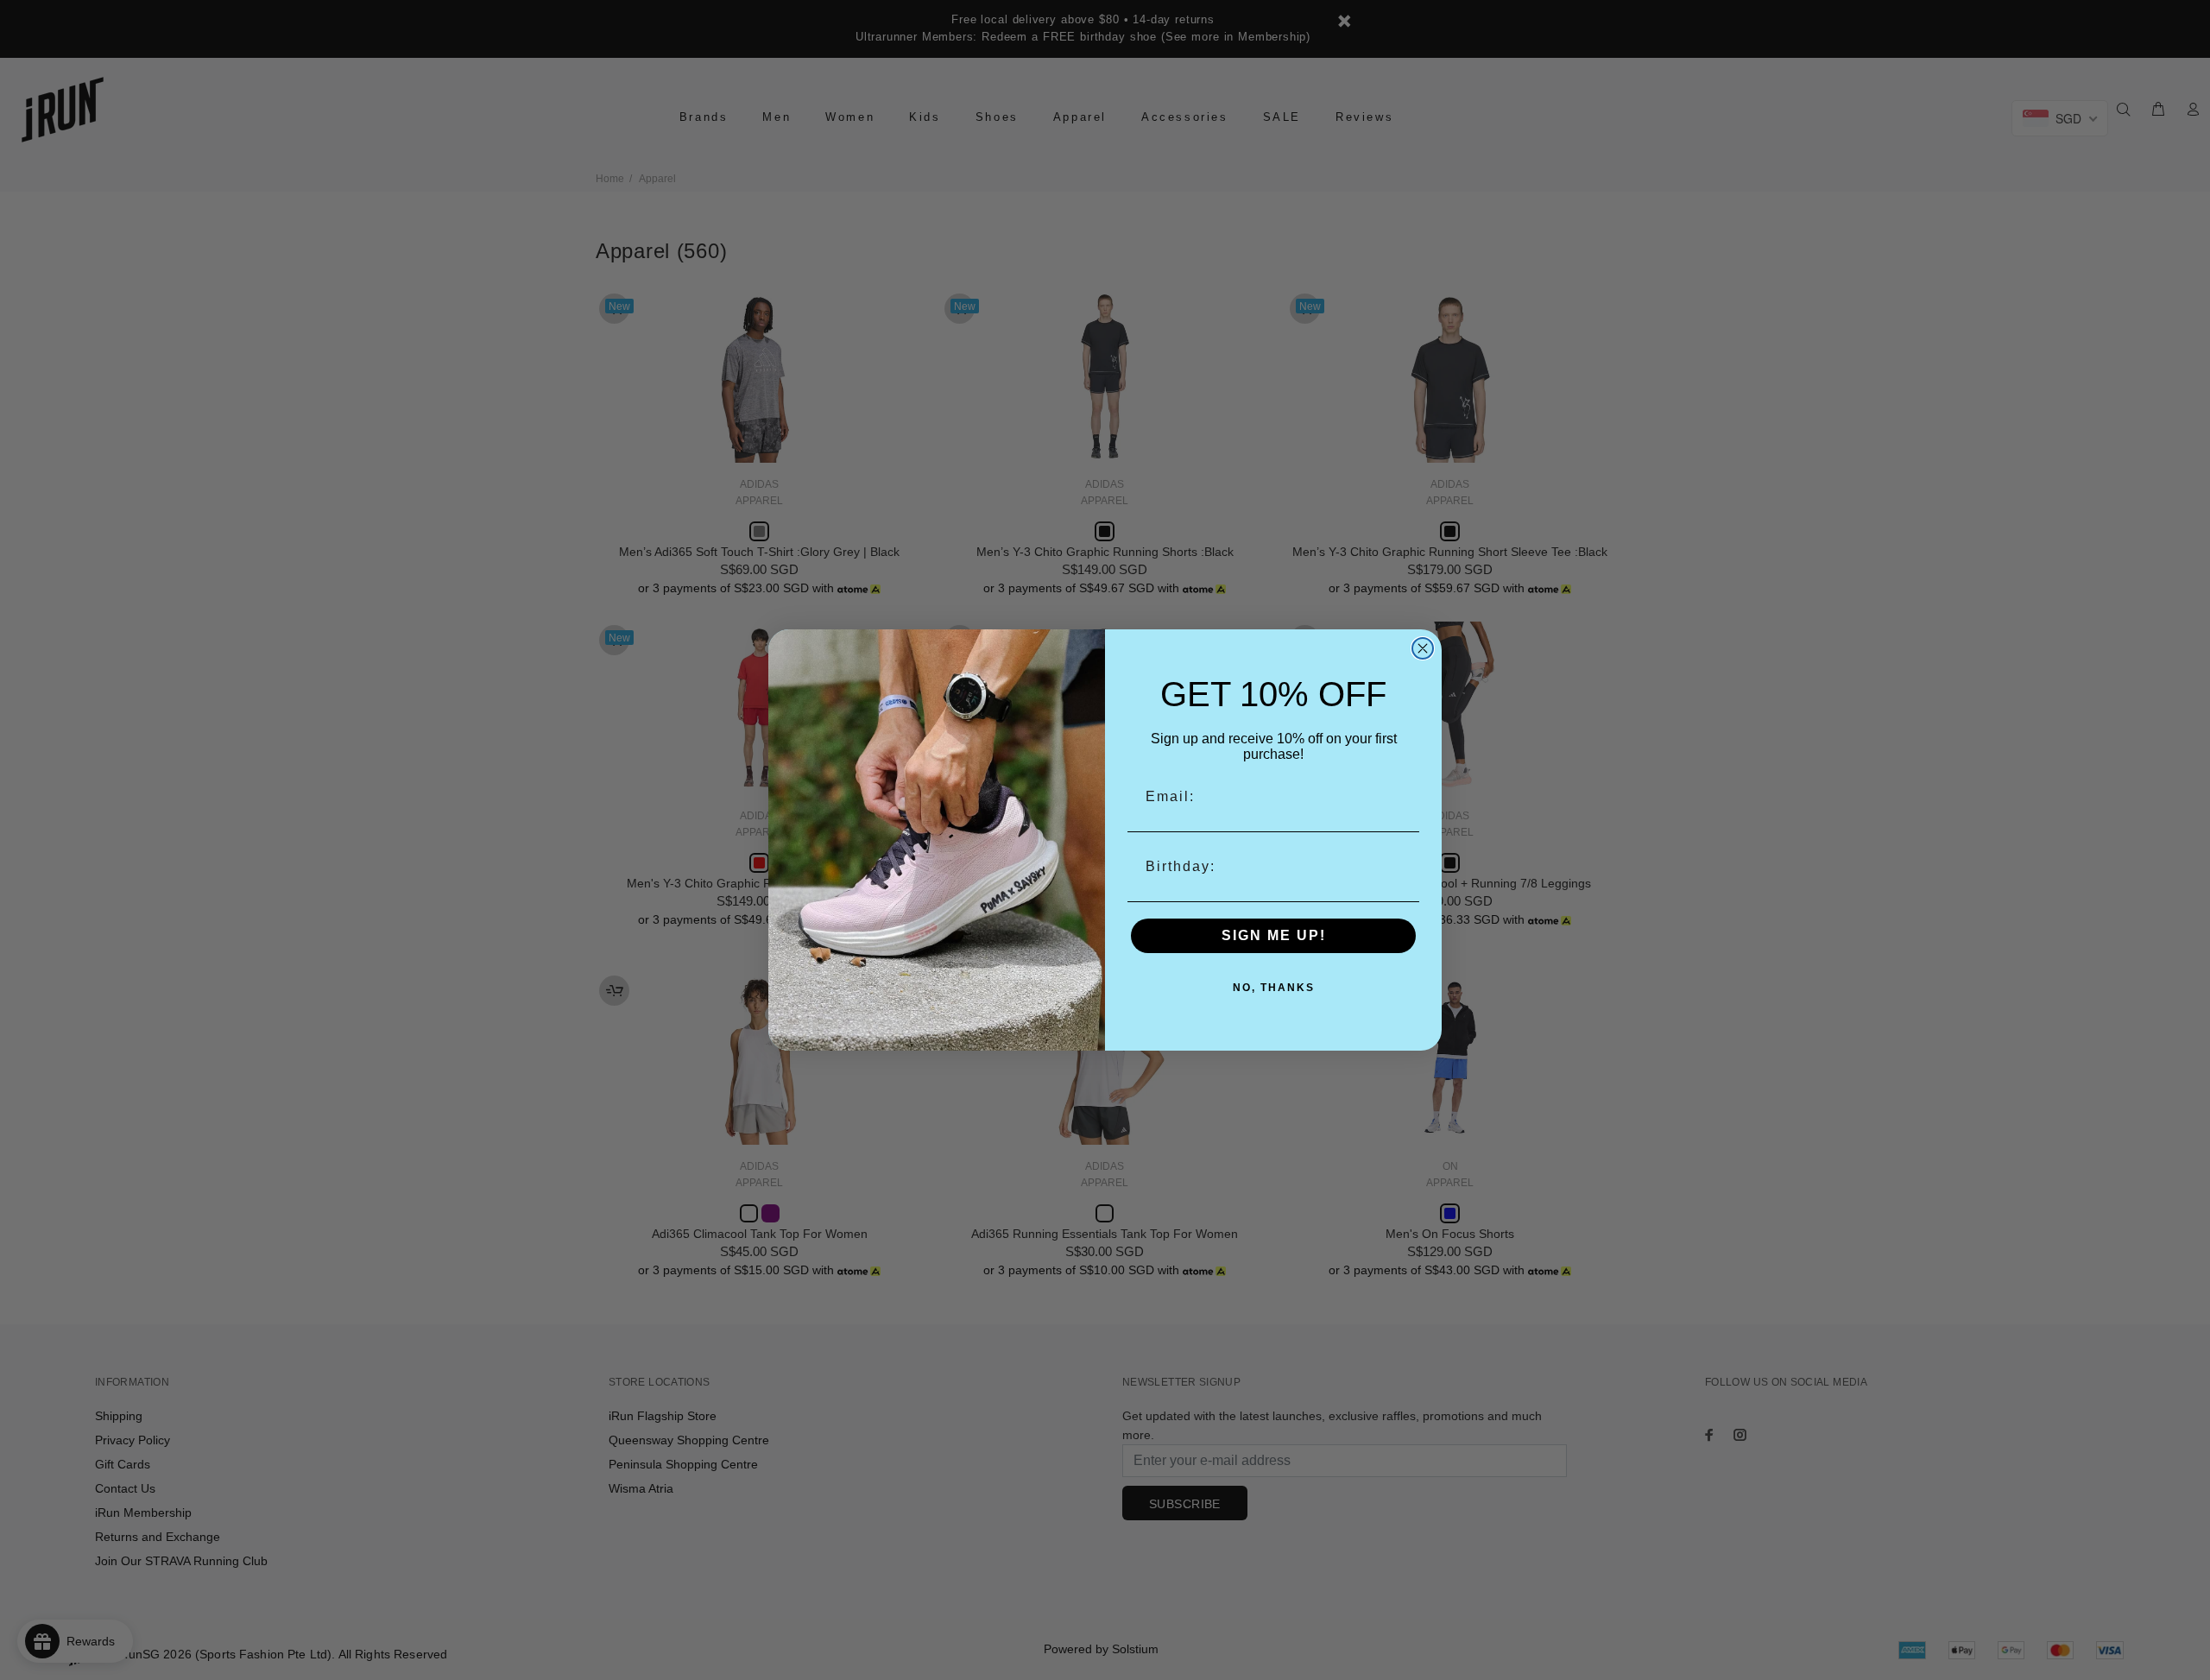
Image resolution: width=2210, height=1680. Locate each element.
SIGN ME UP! (1274, 935)
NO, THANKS (1274, 988)
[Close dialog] (1423, 648)
